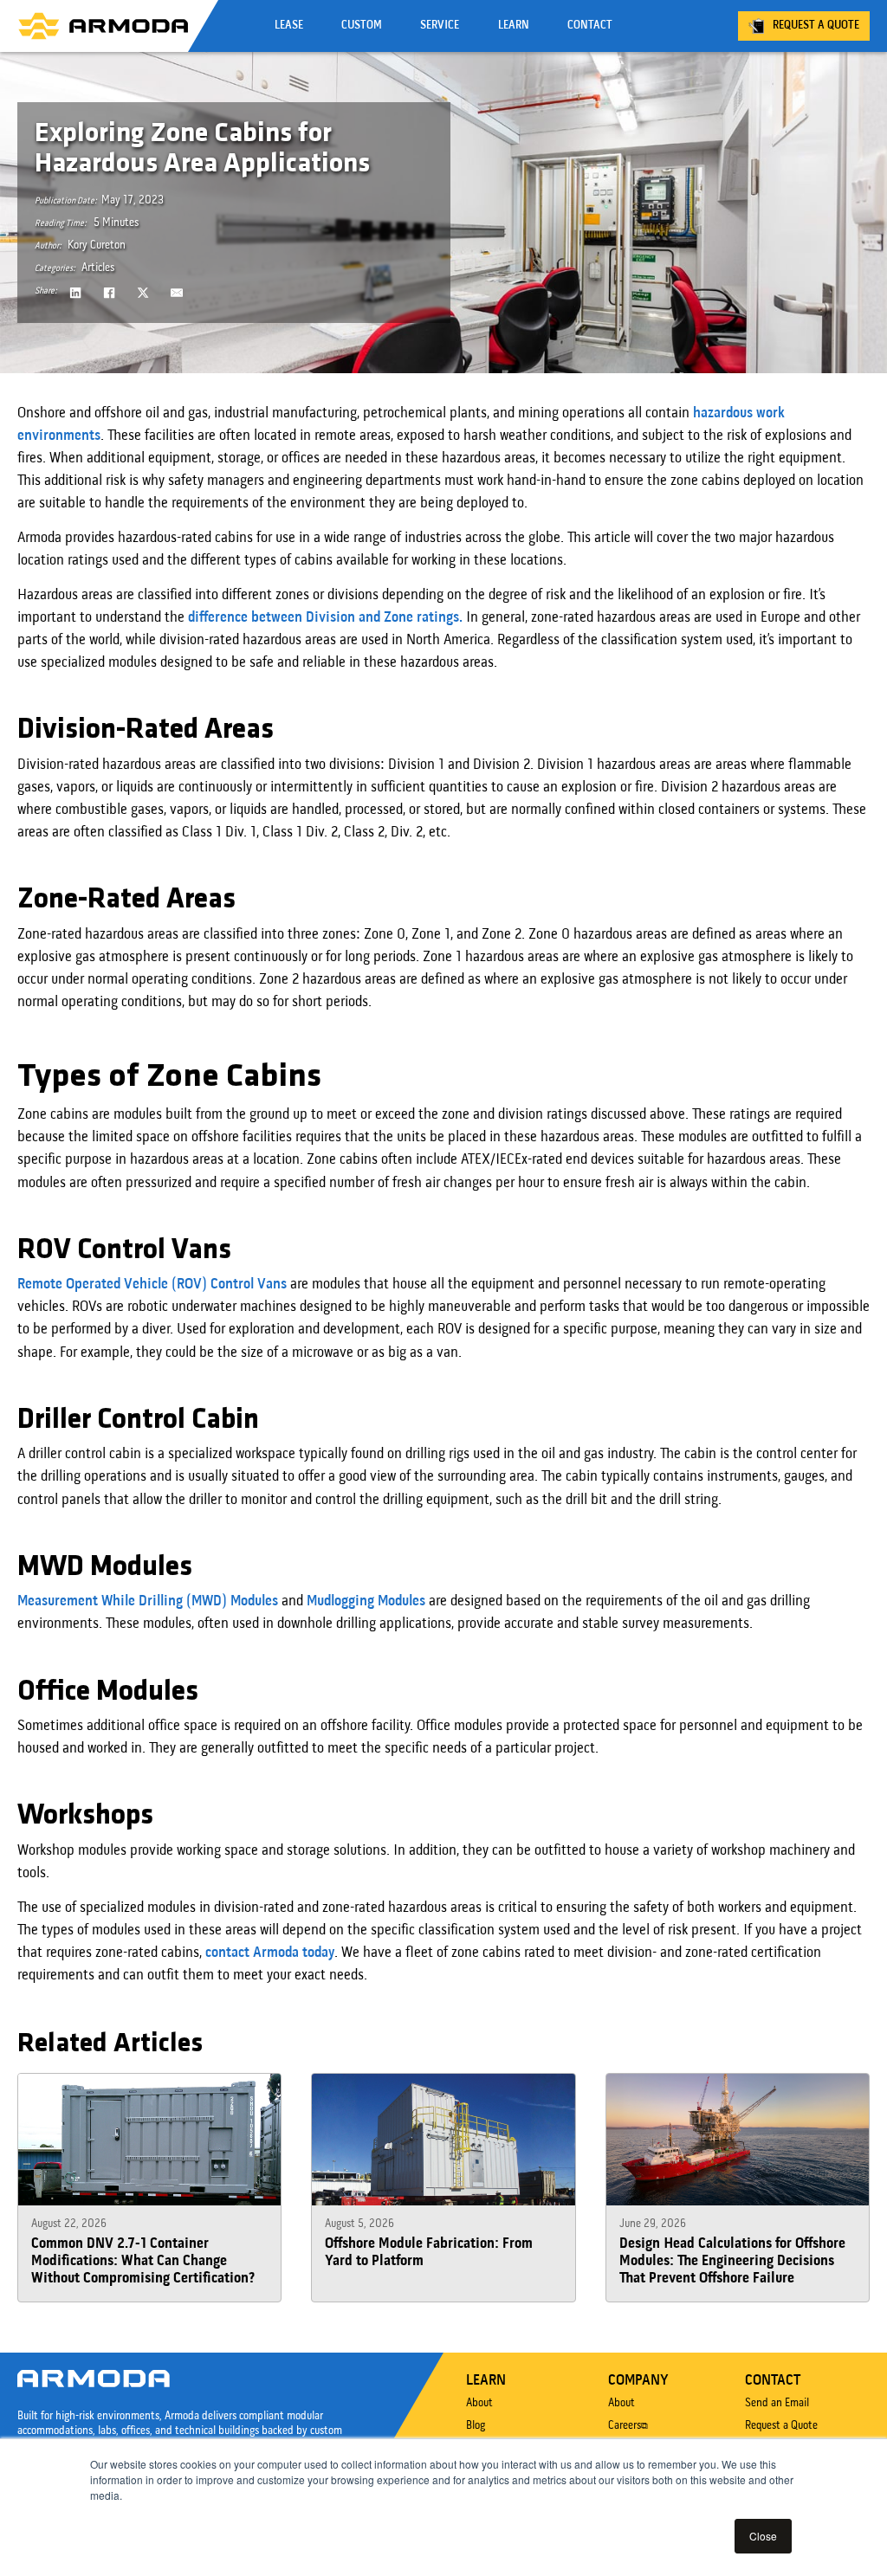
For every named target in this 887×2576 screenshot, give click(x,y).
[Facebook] (109, 293)
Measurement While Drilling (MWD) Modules (148, 1601)
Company (638, 2381)
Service (440, 26)
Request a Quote (816, 26)
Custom (362, 26)
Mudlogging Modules (366, 1601)
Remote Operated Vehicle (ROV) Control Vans (152, 1285)
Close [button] (763, 2536)
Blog (476, 2426)
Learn (514, 26)
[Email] (177, 293)
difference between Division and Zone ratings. (325, 618)
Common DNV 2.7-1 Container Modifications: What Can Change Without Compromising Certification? (143, 2262)
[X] (143, 293)
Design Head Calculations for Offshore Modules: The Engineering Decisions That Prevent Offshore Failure (732, 2262)
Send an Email (777, 2403)
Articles (98, 268)
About (479, 2403)
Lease (289, 26)
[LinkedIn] (76, 293)
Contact (590, 26)
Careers (625, 2426)
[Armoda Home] (103, 26)
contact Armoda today (270, 1953)
